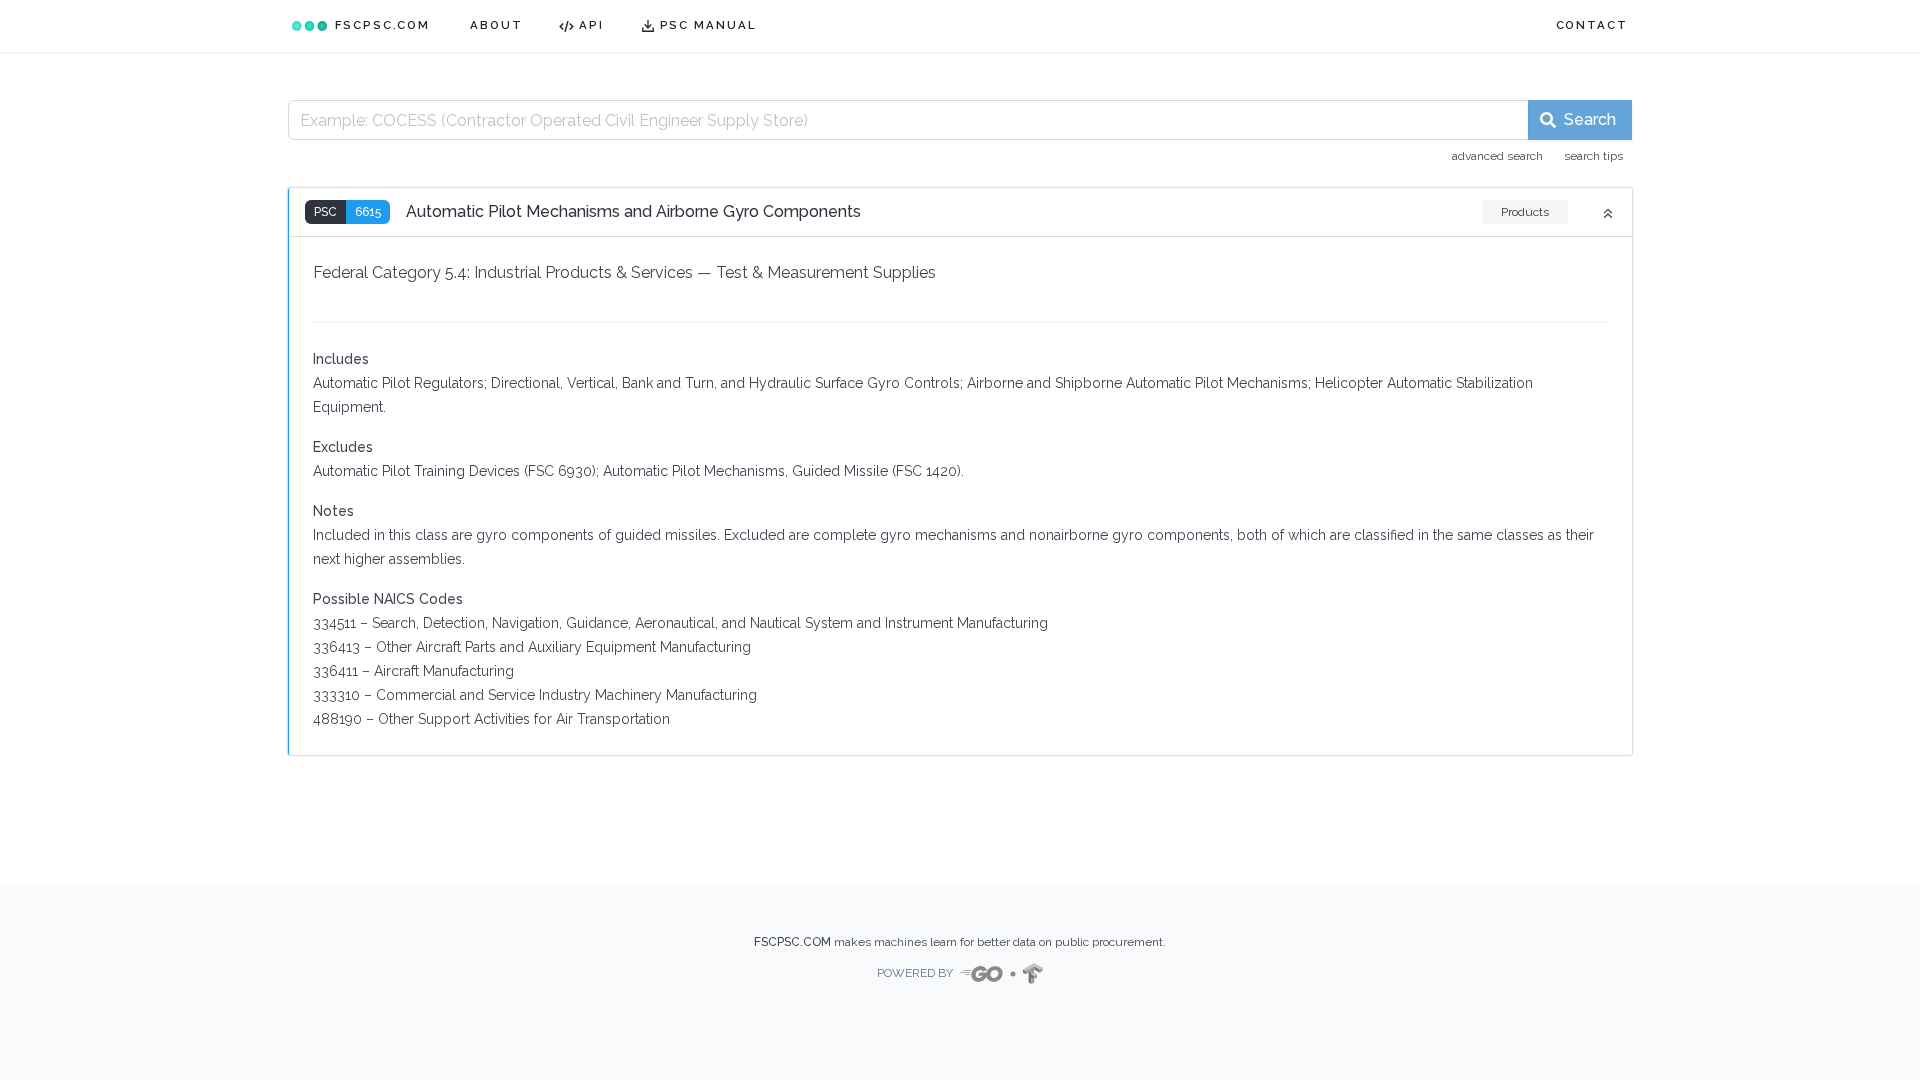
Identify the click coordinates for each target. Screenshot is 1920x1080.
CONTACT (1592, 25)
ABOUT (496, 25)
